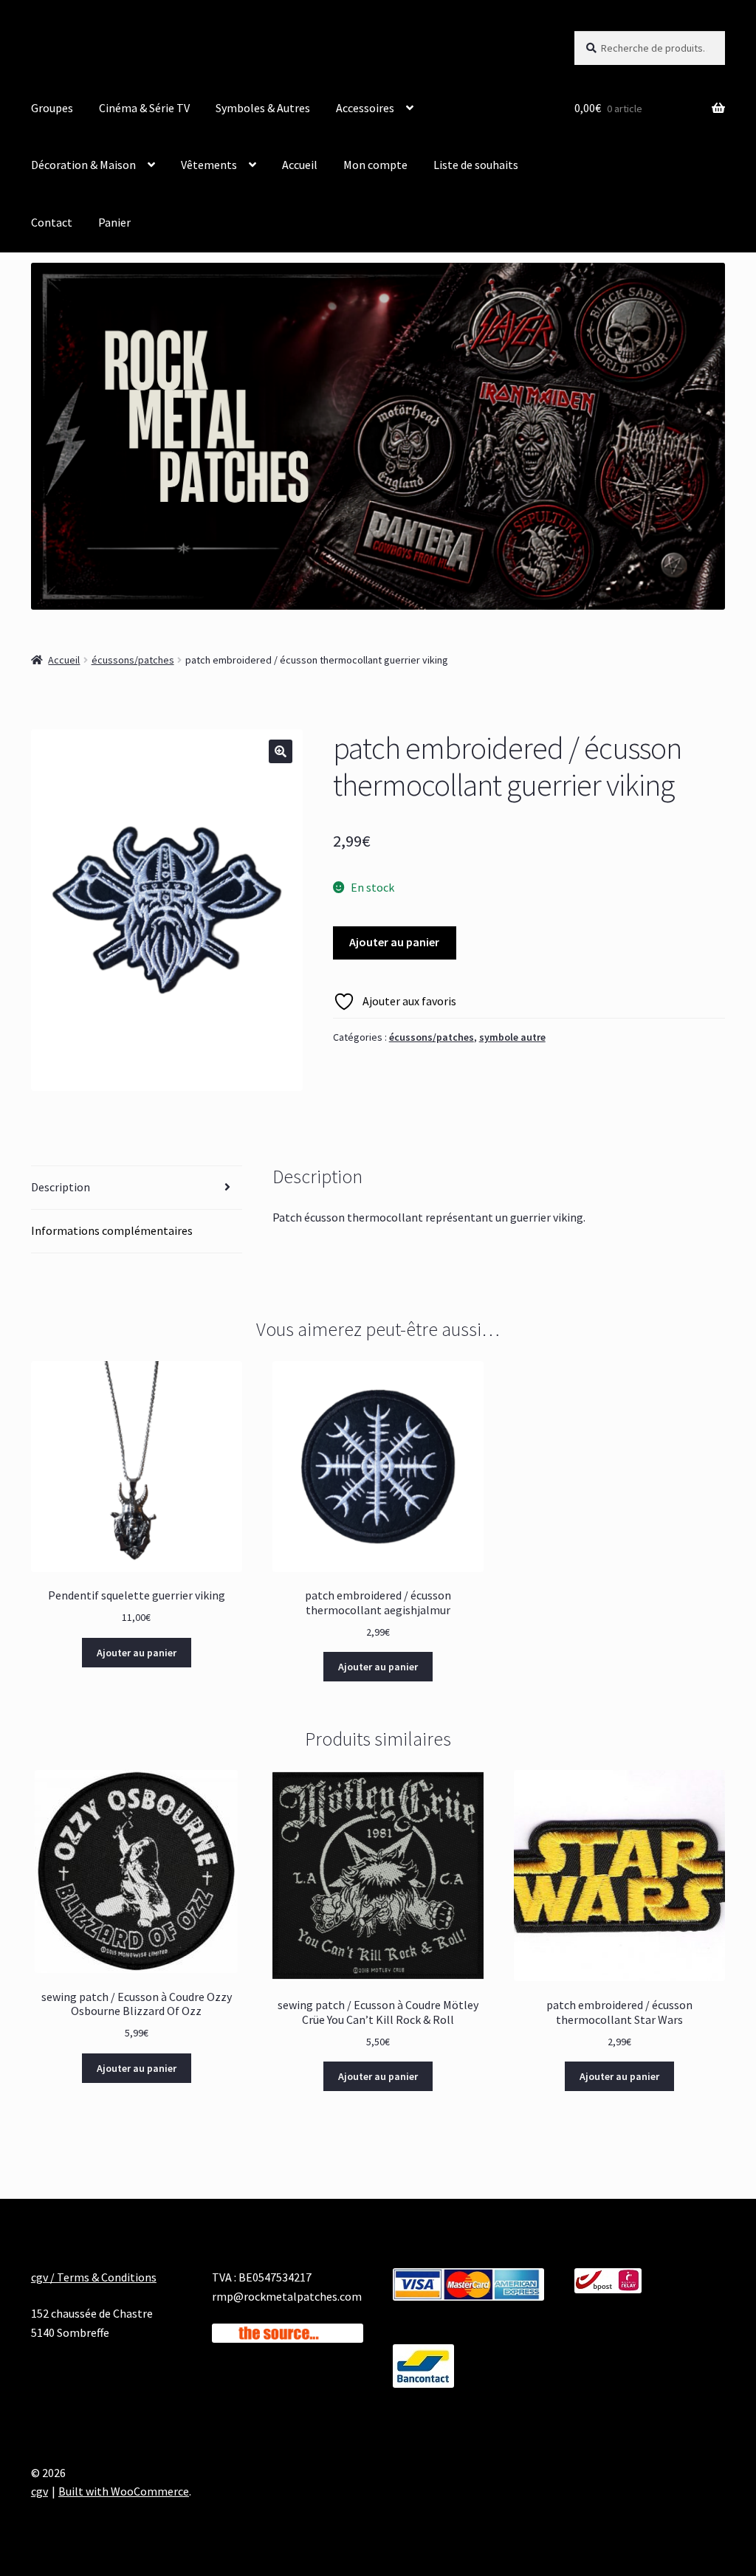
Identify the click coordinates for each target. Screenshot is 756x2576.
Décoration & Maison (83, 165)
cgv (39, 2491)
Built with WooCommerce (124, 2491)
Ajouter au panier (394, 942)
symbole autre (512, 1037)
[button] (281, 751)
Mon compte (375, 165)
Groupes (52, 108)
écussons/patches (133, 660)
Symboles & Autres (263, 108)
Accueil (300, 165)
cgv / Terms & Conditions (94, 2277)
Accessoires (365, 108)
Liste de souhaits (476, 165)
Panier (114, 222)
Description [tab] (61, 1187)
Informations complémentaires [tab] (112, 1230)
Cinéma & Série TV (144, 108)
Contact (52, 222)
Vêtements (209, 165)
